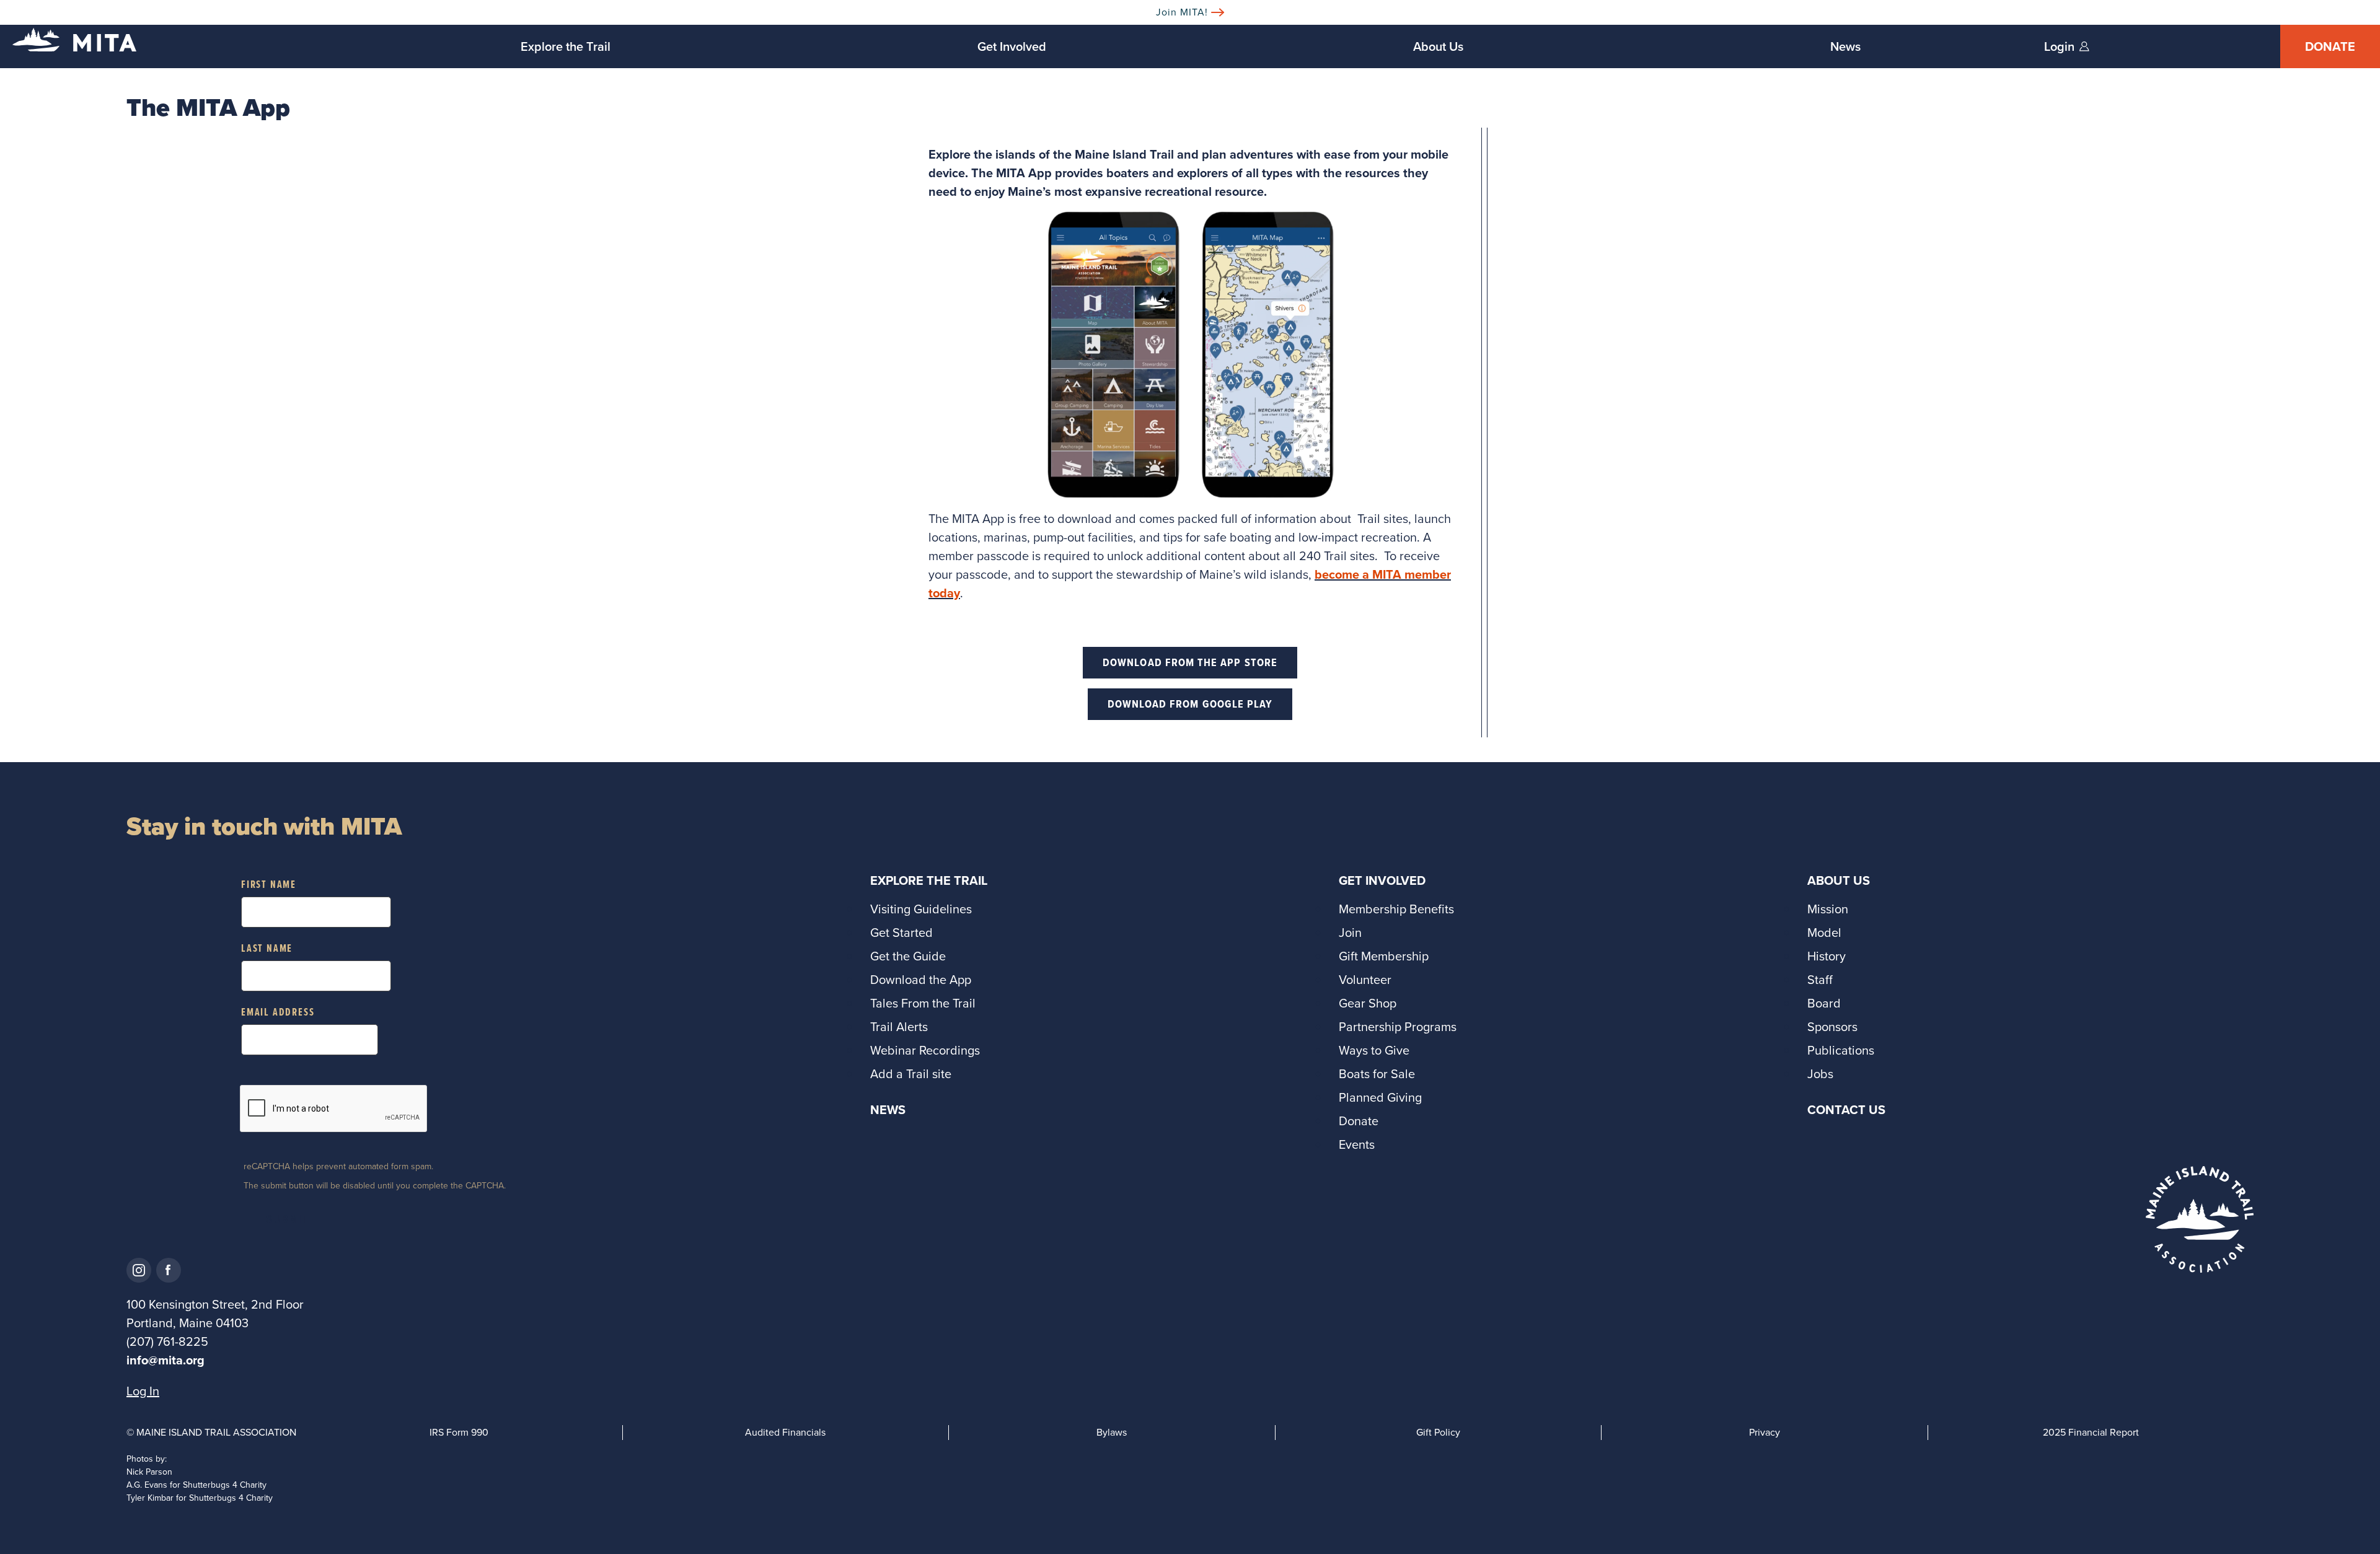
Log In (143, 1391)
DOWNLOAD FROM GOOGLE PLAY (1190, 704)
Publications (1841, 1050)
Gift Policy (1438, 1432)
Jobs (1820, 1074)
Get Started (901, 933)
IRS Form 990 (459, 1432)
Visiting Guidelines (921, 909)
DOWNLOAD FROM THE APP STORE (1190, 662)
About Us (1438, 46)
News (1845, 46)
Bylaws (1112, 1432)
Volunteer (1365, 980)
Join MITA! (1182, 12)
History (1827, 956)
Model (1824, 933)
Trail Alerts (899, 1027)
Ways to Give (1374, 1050)
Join (1350, 933)
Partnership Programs (1398, 1027)
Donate (1359, 1121)
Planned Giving (1380, 1097)
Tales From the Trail (923, 1003)
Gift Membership (1384, 956)
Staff (1820, 980)
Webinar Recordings (925, 1050)
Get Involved (1012, 46)
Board (1824, 1003)
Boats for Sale (1377, 1074)
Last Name (267, 949)
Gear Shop (1368, 1003)
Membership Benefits (1396, 909)
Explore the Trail (566, 46)
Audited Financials (785, 1432)
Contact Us (1846, 1110)
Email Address (278, 1013)
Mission (1828, 909)
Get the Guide (908, 956)
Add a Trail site (911, 1074)
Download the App (921, 980)
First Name (269, 885)
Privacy (1765, 1432)
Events (1357, 1144)
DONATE (2330, 46)
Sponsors (1832, 1027)
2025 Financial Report (2091, 1432)
